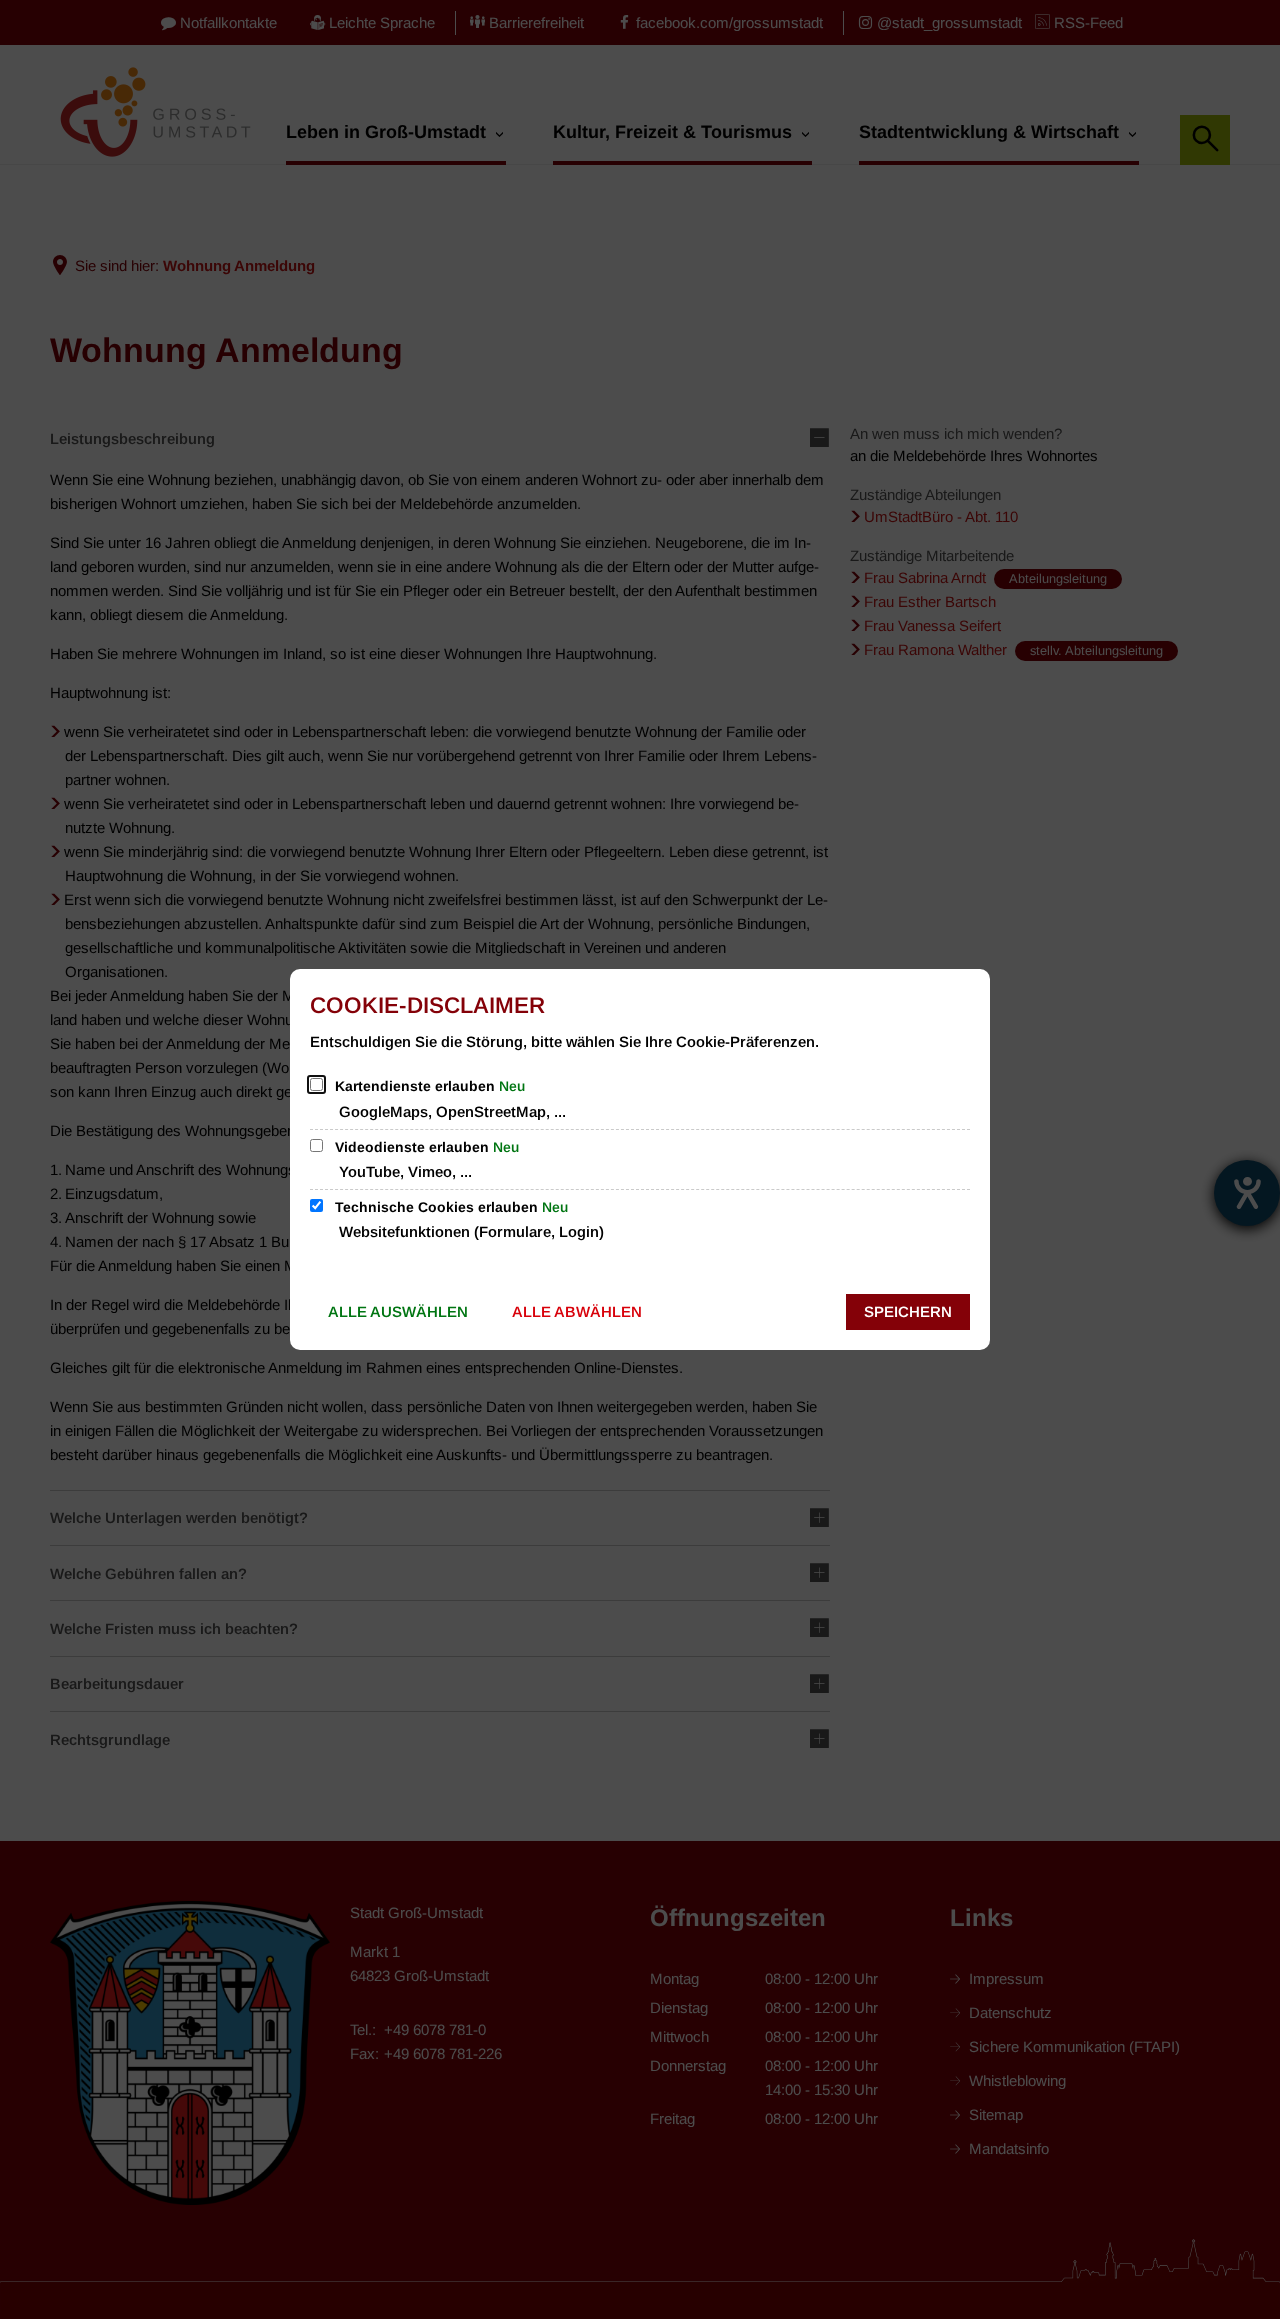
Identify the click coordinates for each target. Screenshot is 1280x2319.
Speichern (908, 1311)
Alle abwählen (577, 1311)
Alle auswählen (398, 1311)
